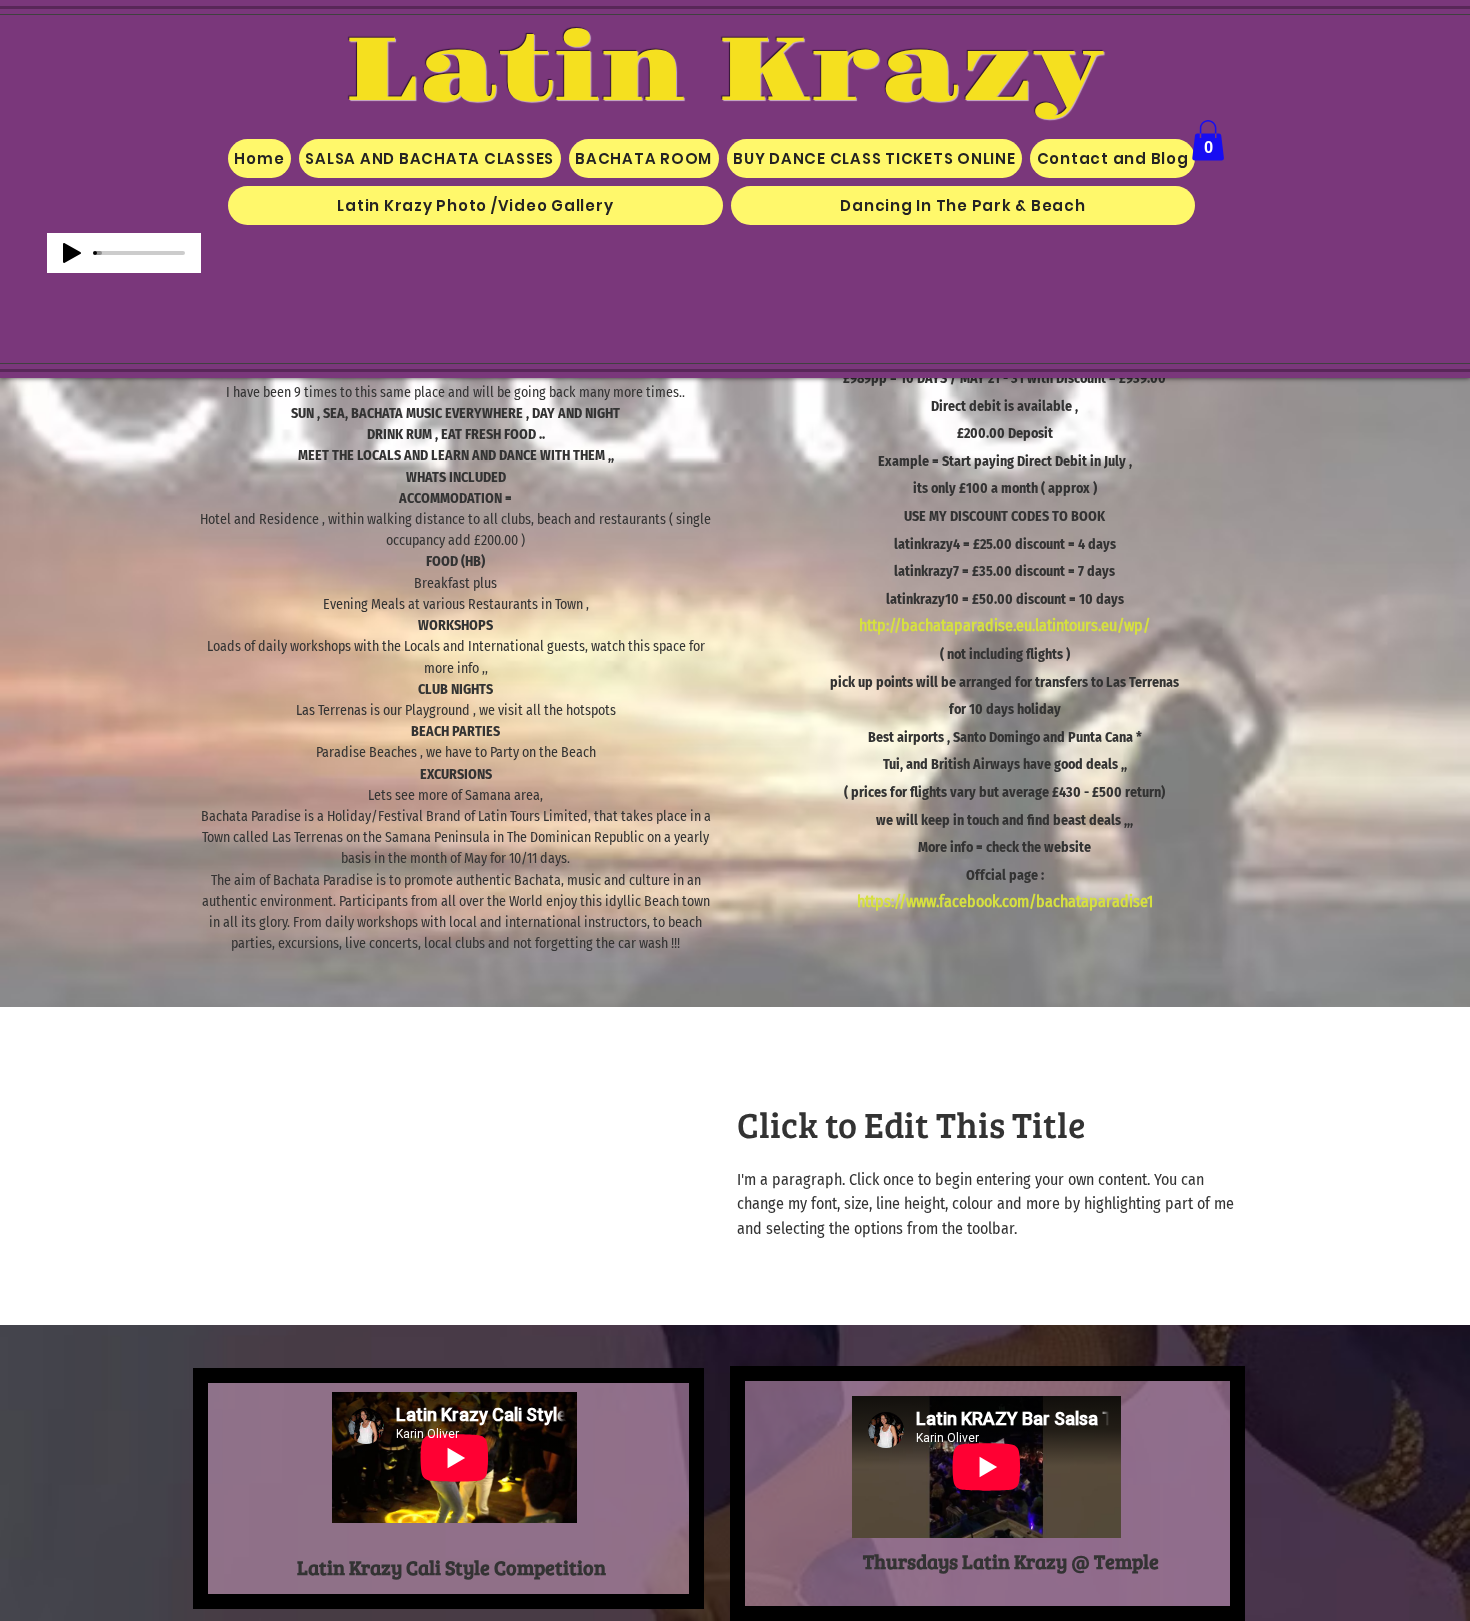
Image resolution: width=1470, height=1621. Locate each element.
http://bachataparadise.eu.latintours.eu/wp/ (1004, 625)
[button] (1208, 140)
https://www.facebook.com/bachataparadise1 (1005, 901)
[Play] (72, 253)
